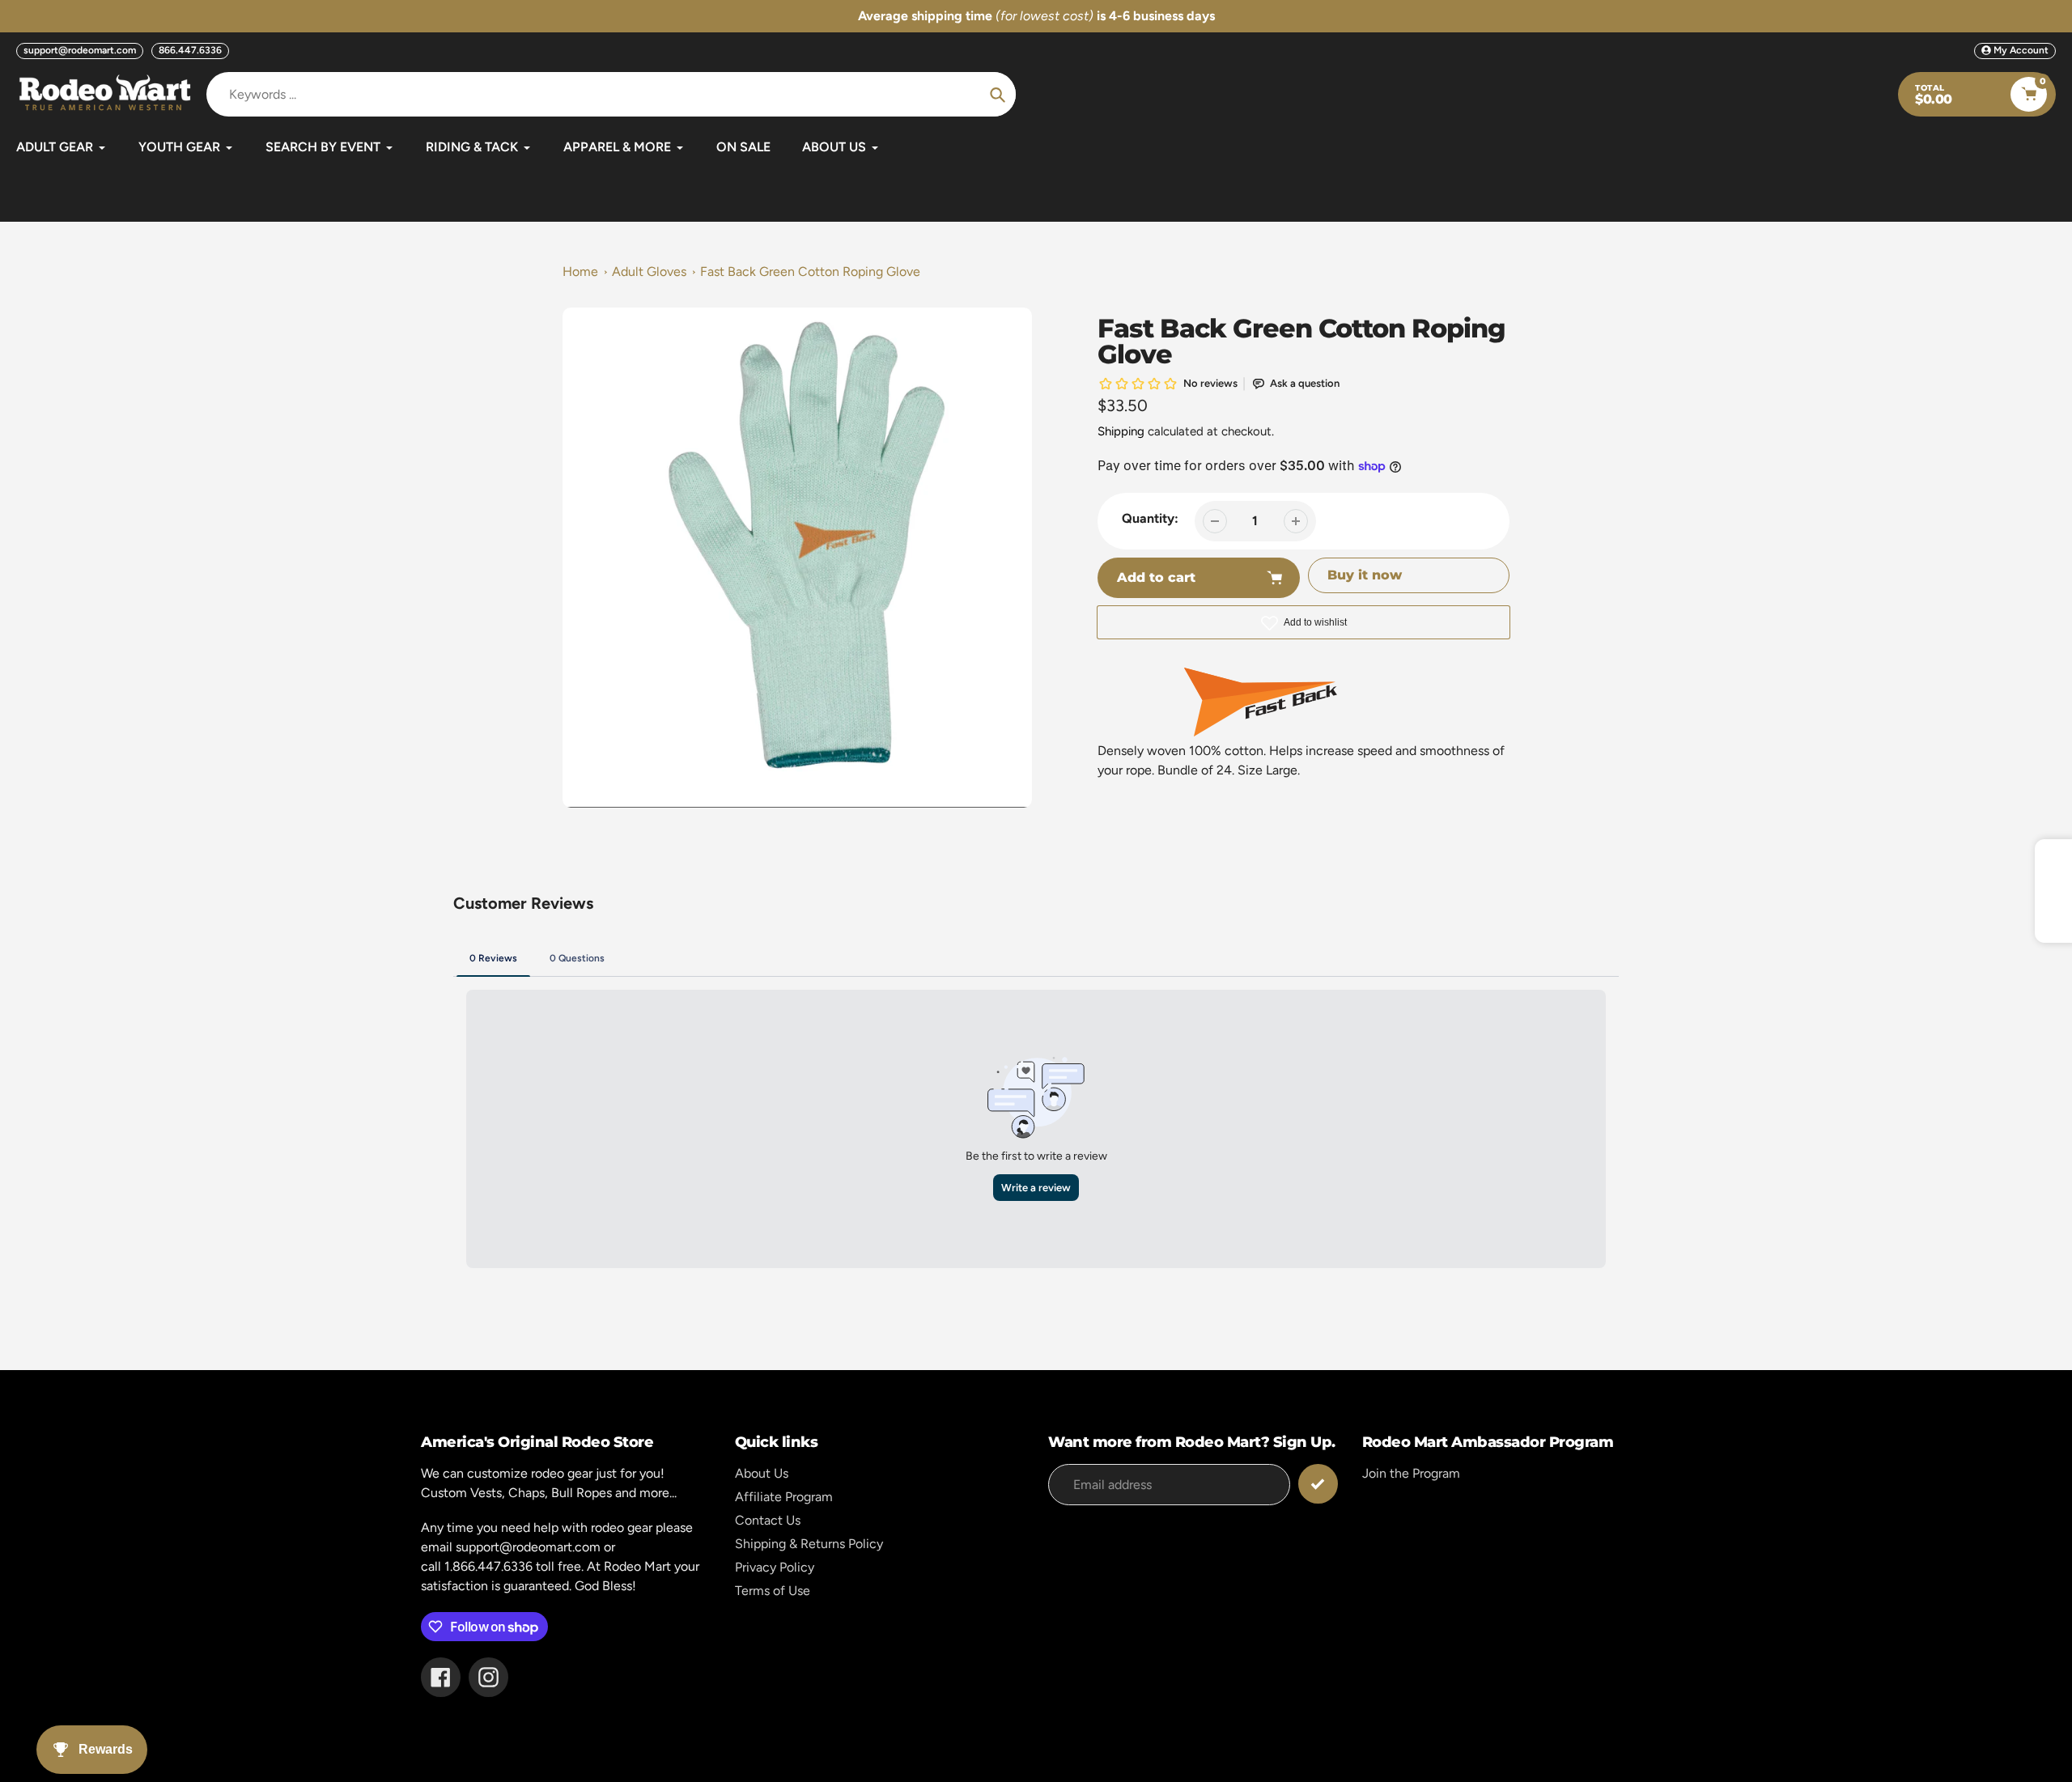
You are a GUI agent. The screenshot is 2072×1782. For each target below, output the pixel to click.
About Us (762, 1473)
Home (580, 272)
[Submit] (1318, 1484)
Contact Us (768, 1520)
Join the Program (1411, 1473)
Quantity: (1150, 518)
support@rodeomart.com (80, 50)
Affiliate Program (784, 1497)
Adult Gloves (649, 272)
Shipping (1121, 431)
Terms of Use (773, 1591)
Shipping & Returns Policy (809, 1544)
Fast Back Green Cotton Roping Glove (810, 272)
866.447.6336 (190, 50)
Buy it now (1365, 575)
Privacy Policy (775, 1567)
